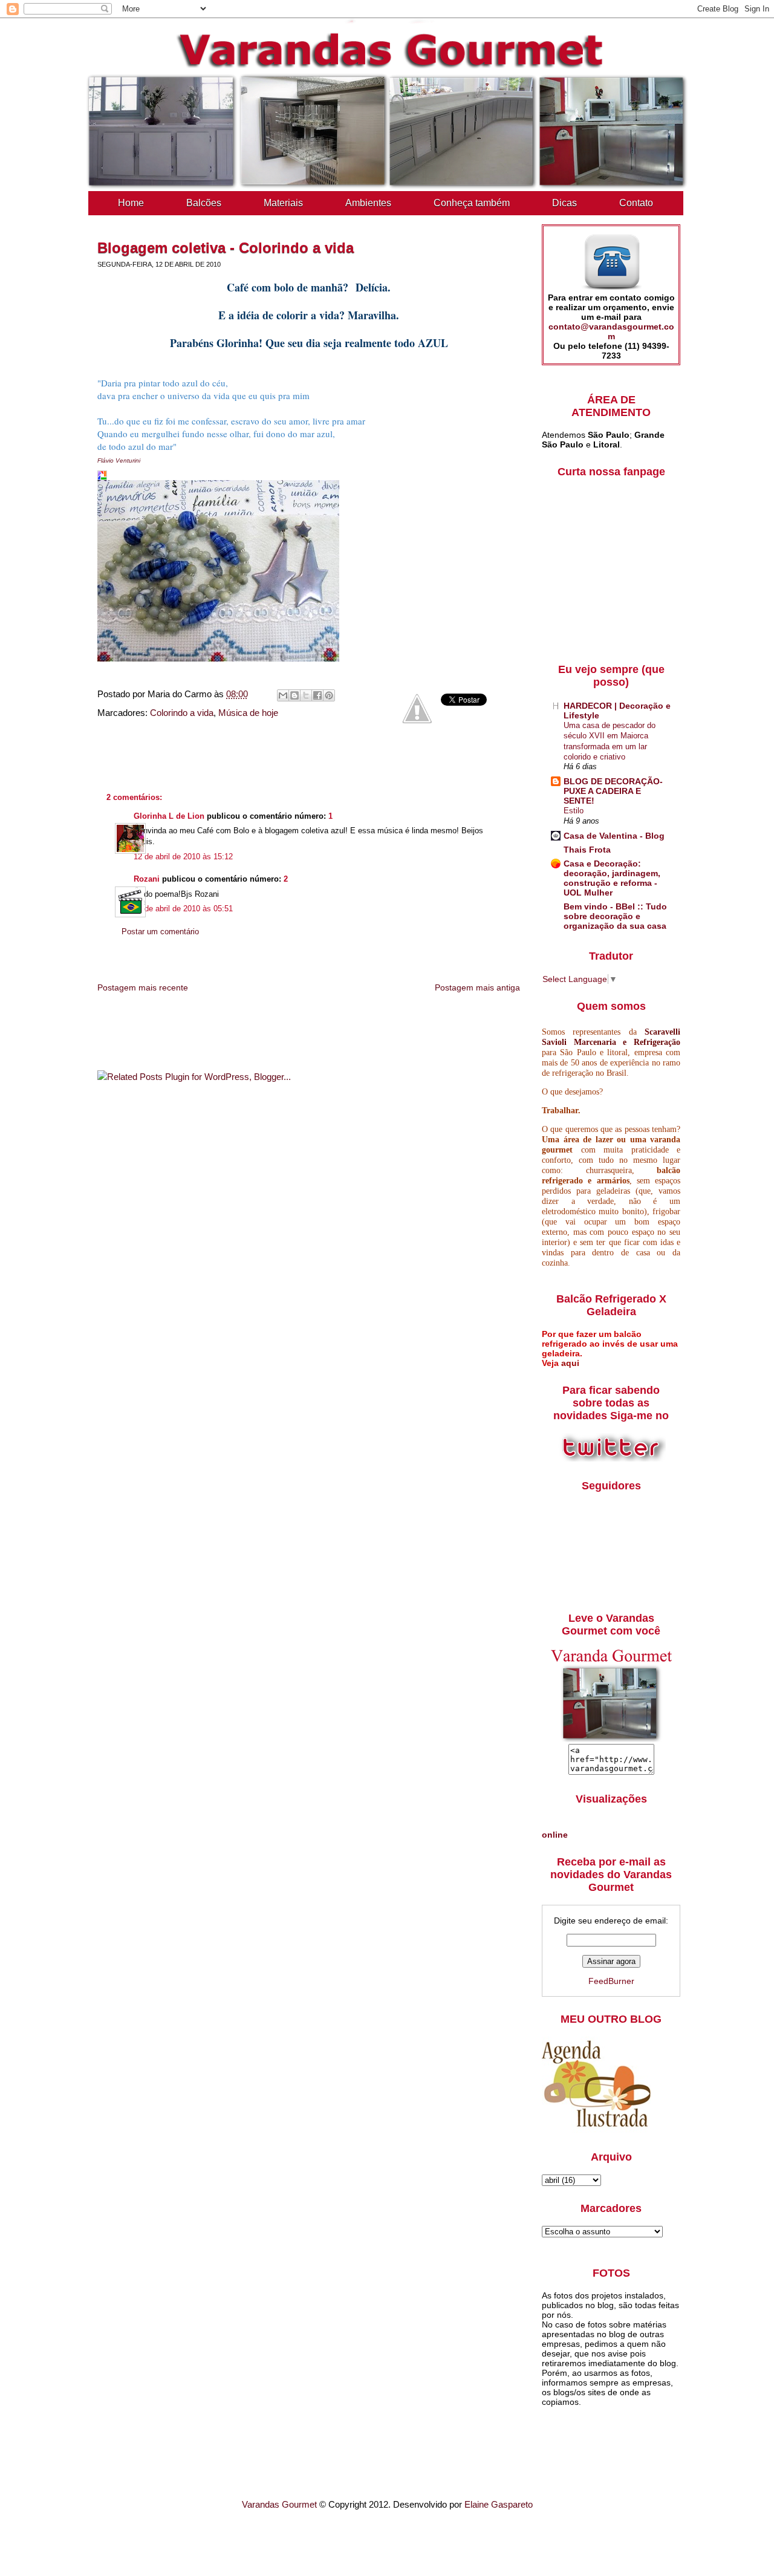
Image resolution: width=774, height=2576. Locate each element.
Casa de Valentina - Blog (614, 836)
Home (131, 203)
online (555, 1835)
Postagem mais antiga (477, 987)
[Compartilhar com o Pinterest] (329, 695)
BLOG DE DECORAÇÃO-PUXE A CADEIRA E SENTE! (613, 791)
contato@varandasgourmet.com (611, 331)
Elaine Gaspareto (499, 2504)
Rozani (147, 879)
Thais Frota (587, 850)
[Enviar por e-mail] (283, 695)
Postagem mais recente (143, 987)
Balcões (204, 203)
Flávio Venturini (119, 460)
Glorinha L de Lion (169, 816)
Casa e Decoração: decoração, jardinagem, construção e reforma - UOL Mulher (612, 878)
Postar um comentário (160, 932)
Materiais (283, 203)
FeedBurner (611, 1981)
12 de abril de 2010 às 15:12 (183, 857)
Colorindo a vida (182, 713)
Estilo (574, 811)
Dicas (564, 203)
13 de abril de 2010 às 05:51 (183, 909)
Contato (636, 203)
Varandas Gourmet (279, 2504)
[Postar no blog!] (294, 695)
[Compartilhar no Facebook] (317, 695)
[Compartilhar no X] (306, 695)
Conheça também (472, 203)
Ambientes (368, 203)
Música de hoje (248, 713)
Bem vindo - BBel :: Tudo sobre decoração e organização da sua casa (615, 916)
